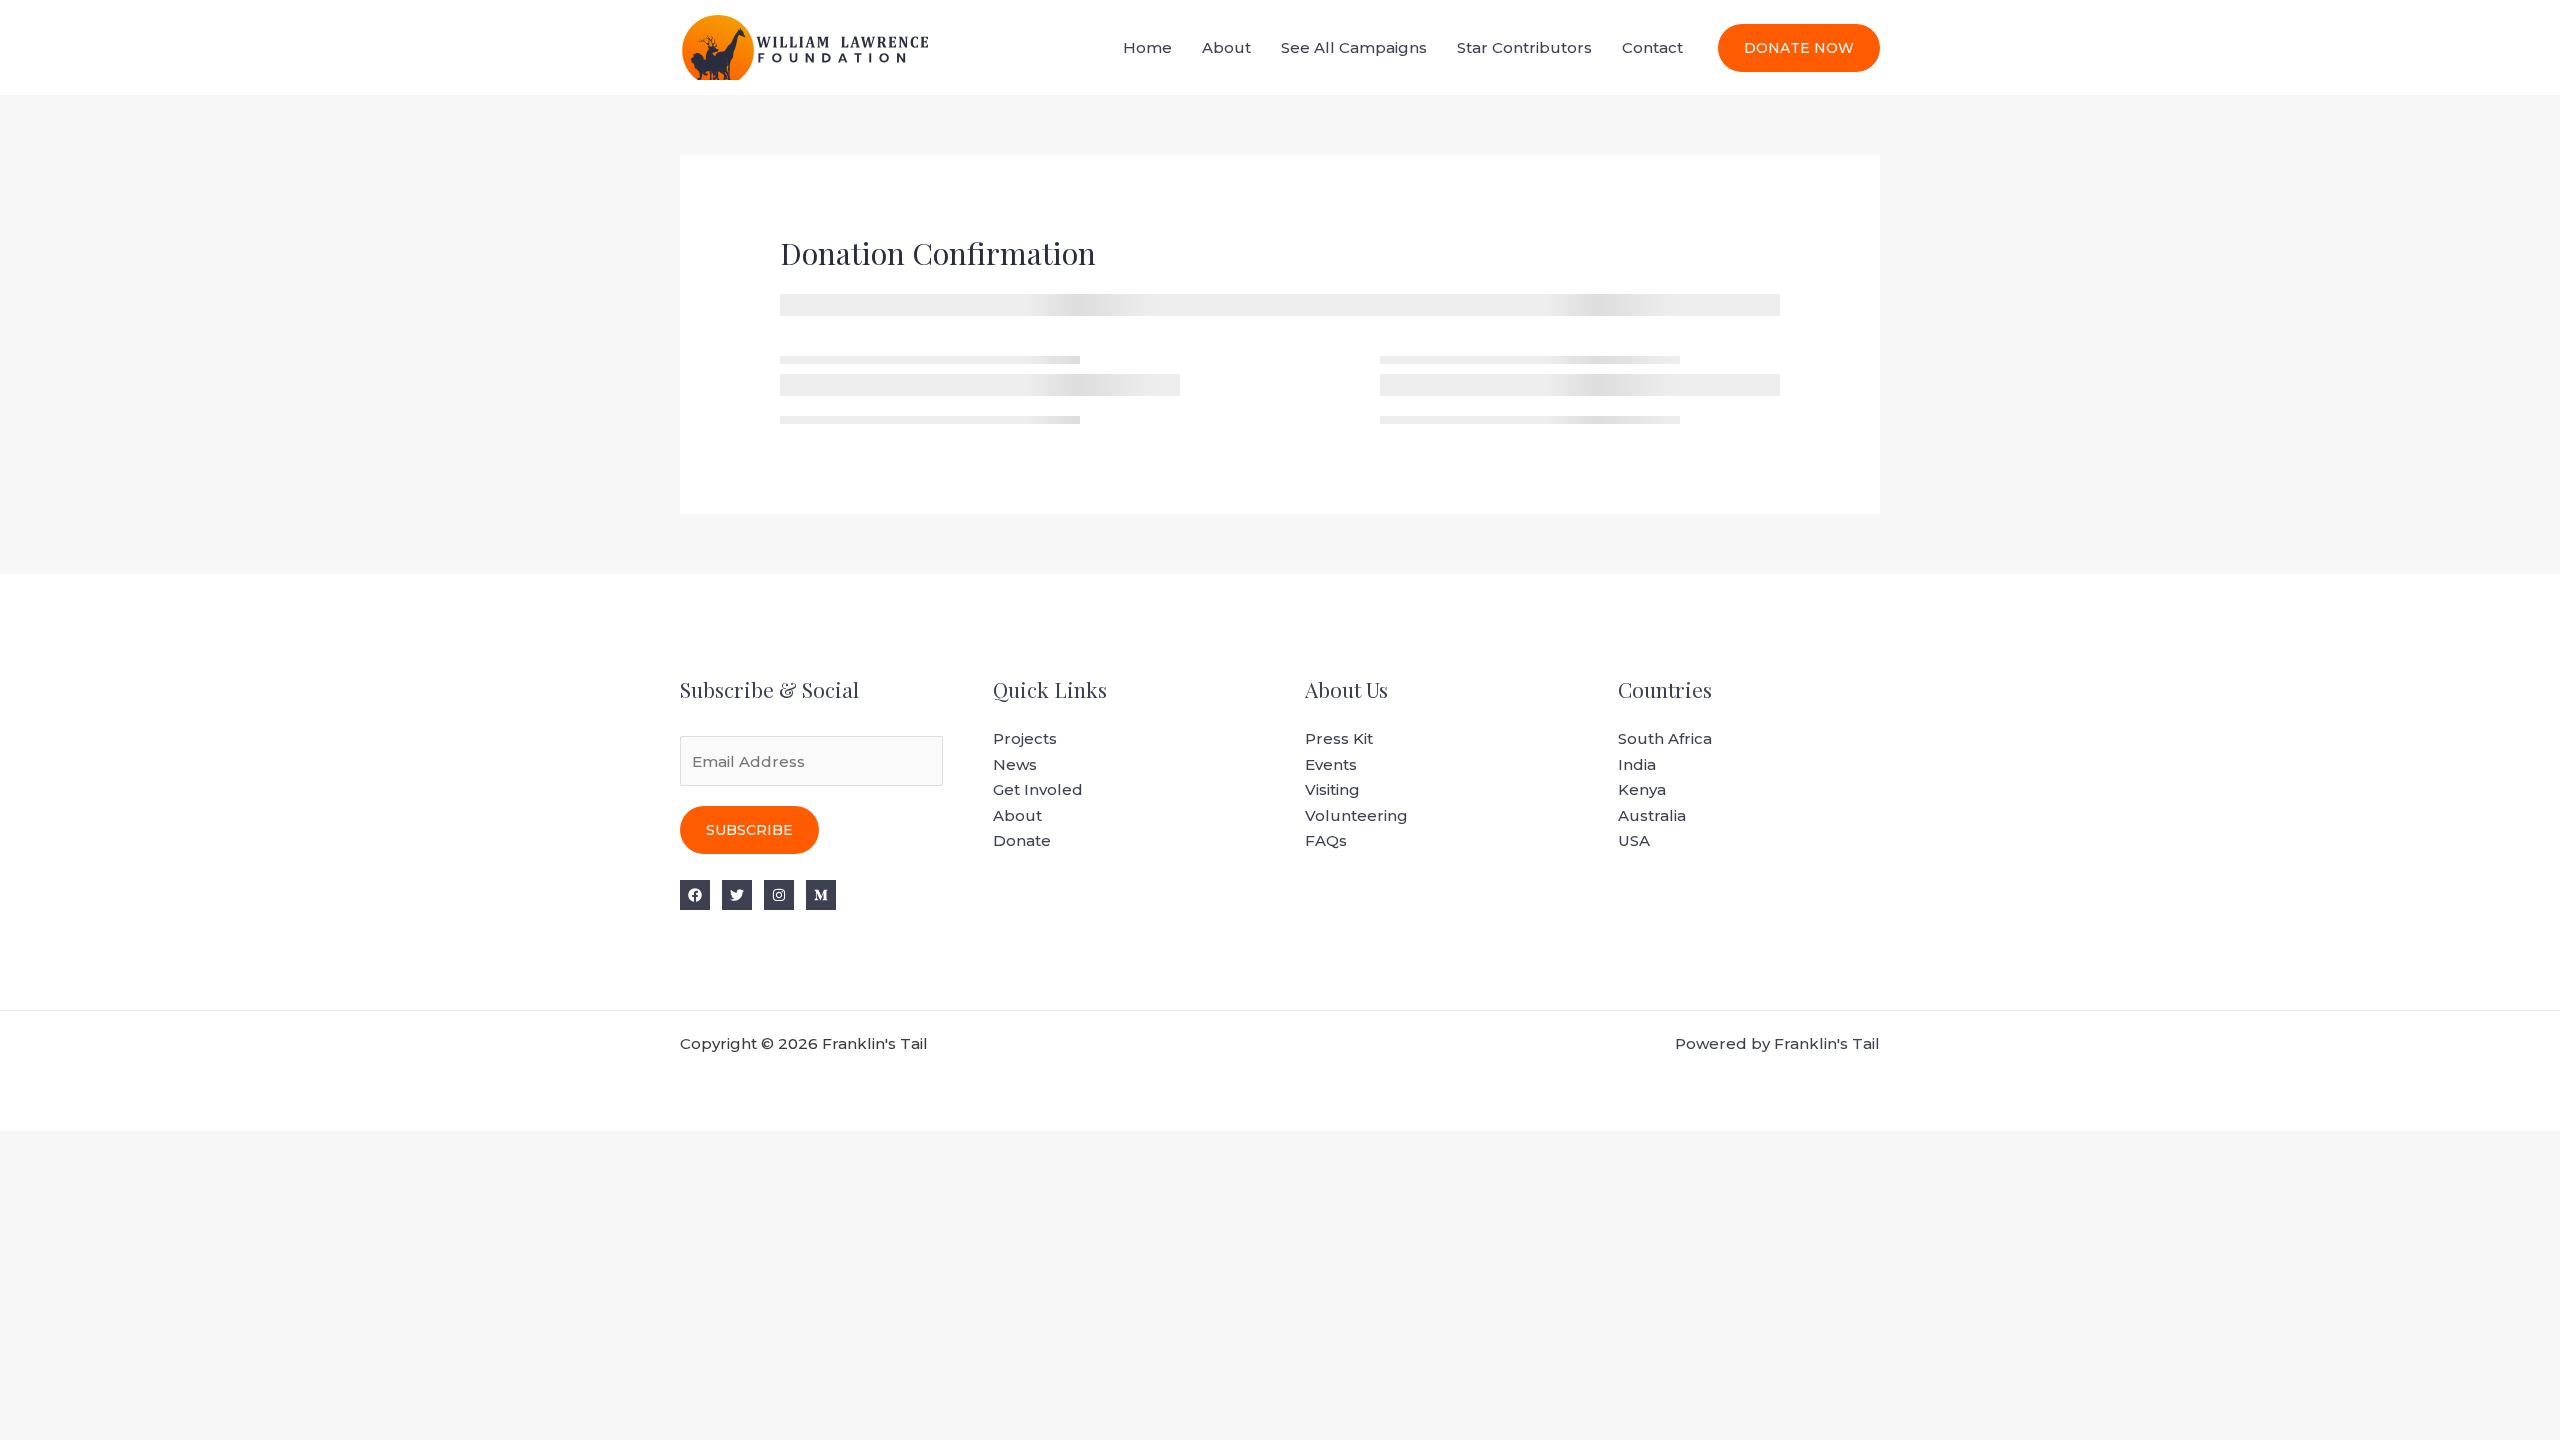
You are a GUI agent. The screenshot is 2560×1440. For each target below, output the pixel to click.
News (1015, 764)
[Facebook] (695, 895)
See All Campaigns (1354, 47)
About (1226, 47)
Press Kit (1339, 738)
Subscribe (749, 830)
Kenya (1642, 789)
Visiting (1332, 789)
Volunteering (1356, 815)
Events (1331, 764)
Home (1147, 47)
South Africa (1665, 738)
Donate (1022, 840)
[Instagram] (779, 895)
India (1637, 764)
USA (1634, 840)
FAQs (1326, 840)
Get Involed (1038, 789)
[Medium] (821, 895)
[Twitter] (737, 895)
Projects (1025, 738)
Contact (1652, 47)
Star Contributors (1524, 47)
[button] (1799, 48)
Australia (1652, 815)
